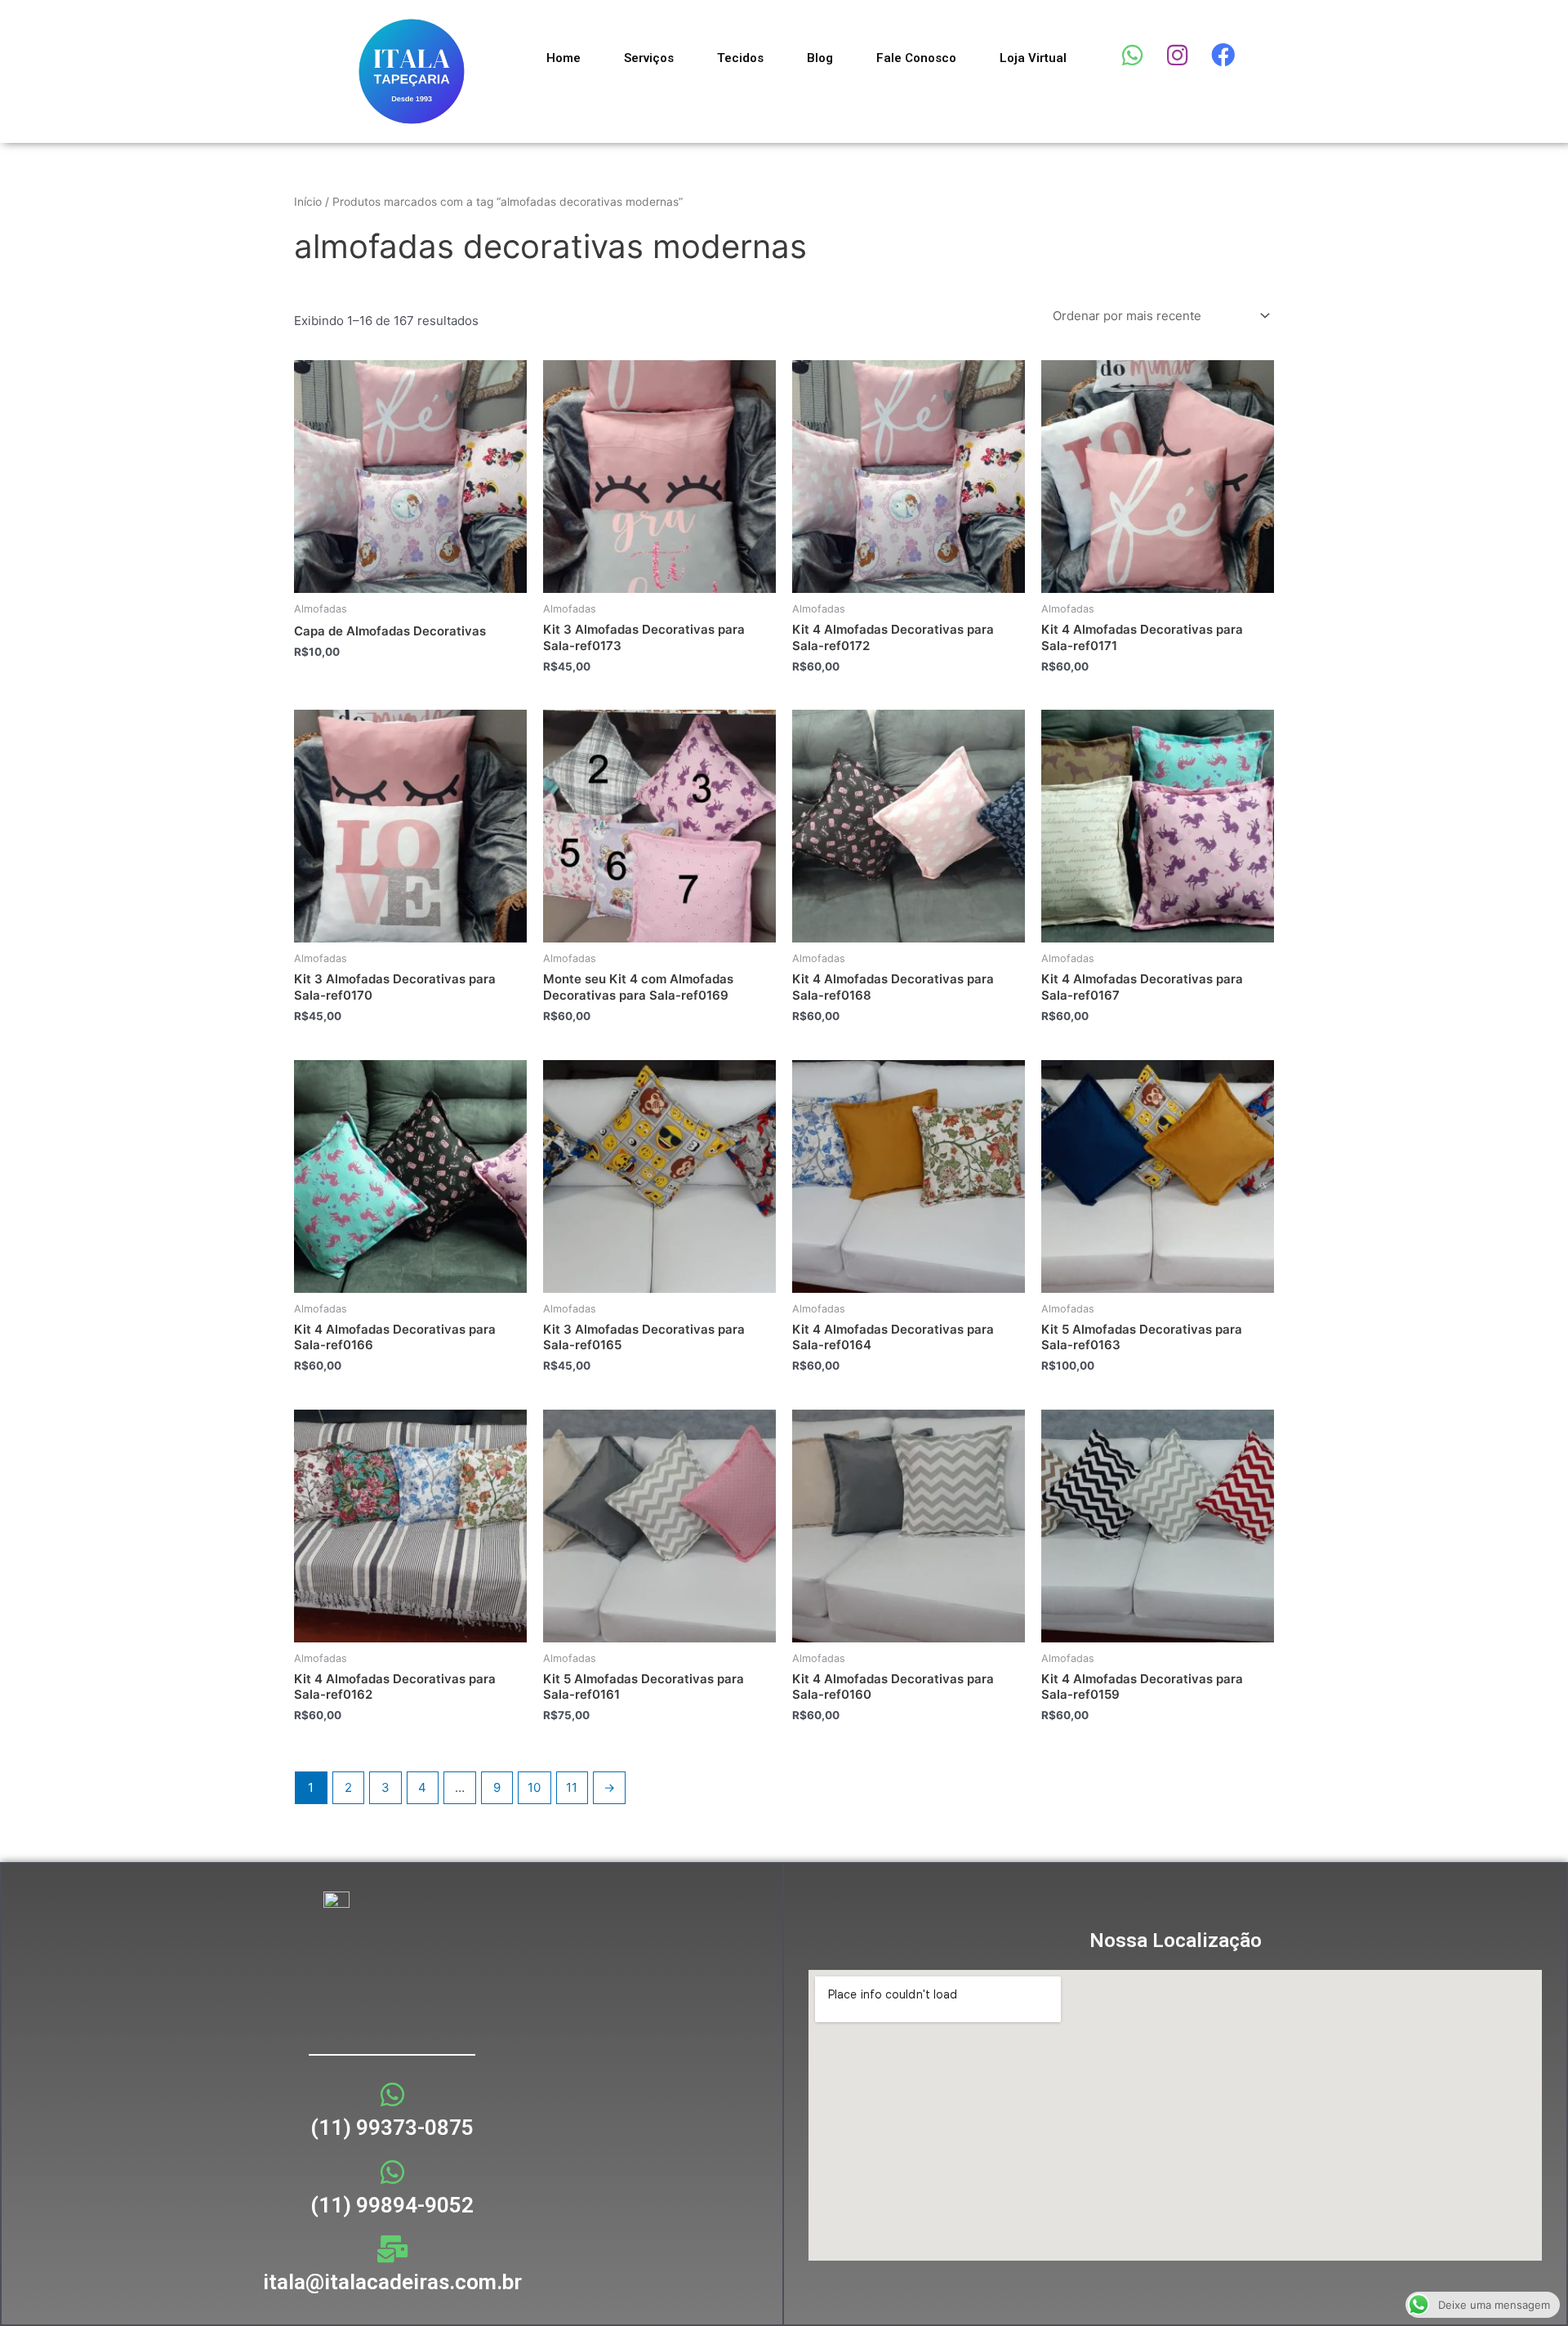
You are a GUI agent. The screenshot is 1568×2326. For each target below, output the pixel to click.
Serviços (649, 58)
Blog (820, 58)
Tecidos (740, 58)
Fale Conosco (916, 58)
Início (308, 202)
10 (534, 1787)
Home (563, 58)
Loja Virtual (1033, 58)
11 (572, 1787)
